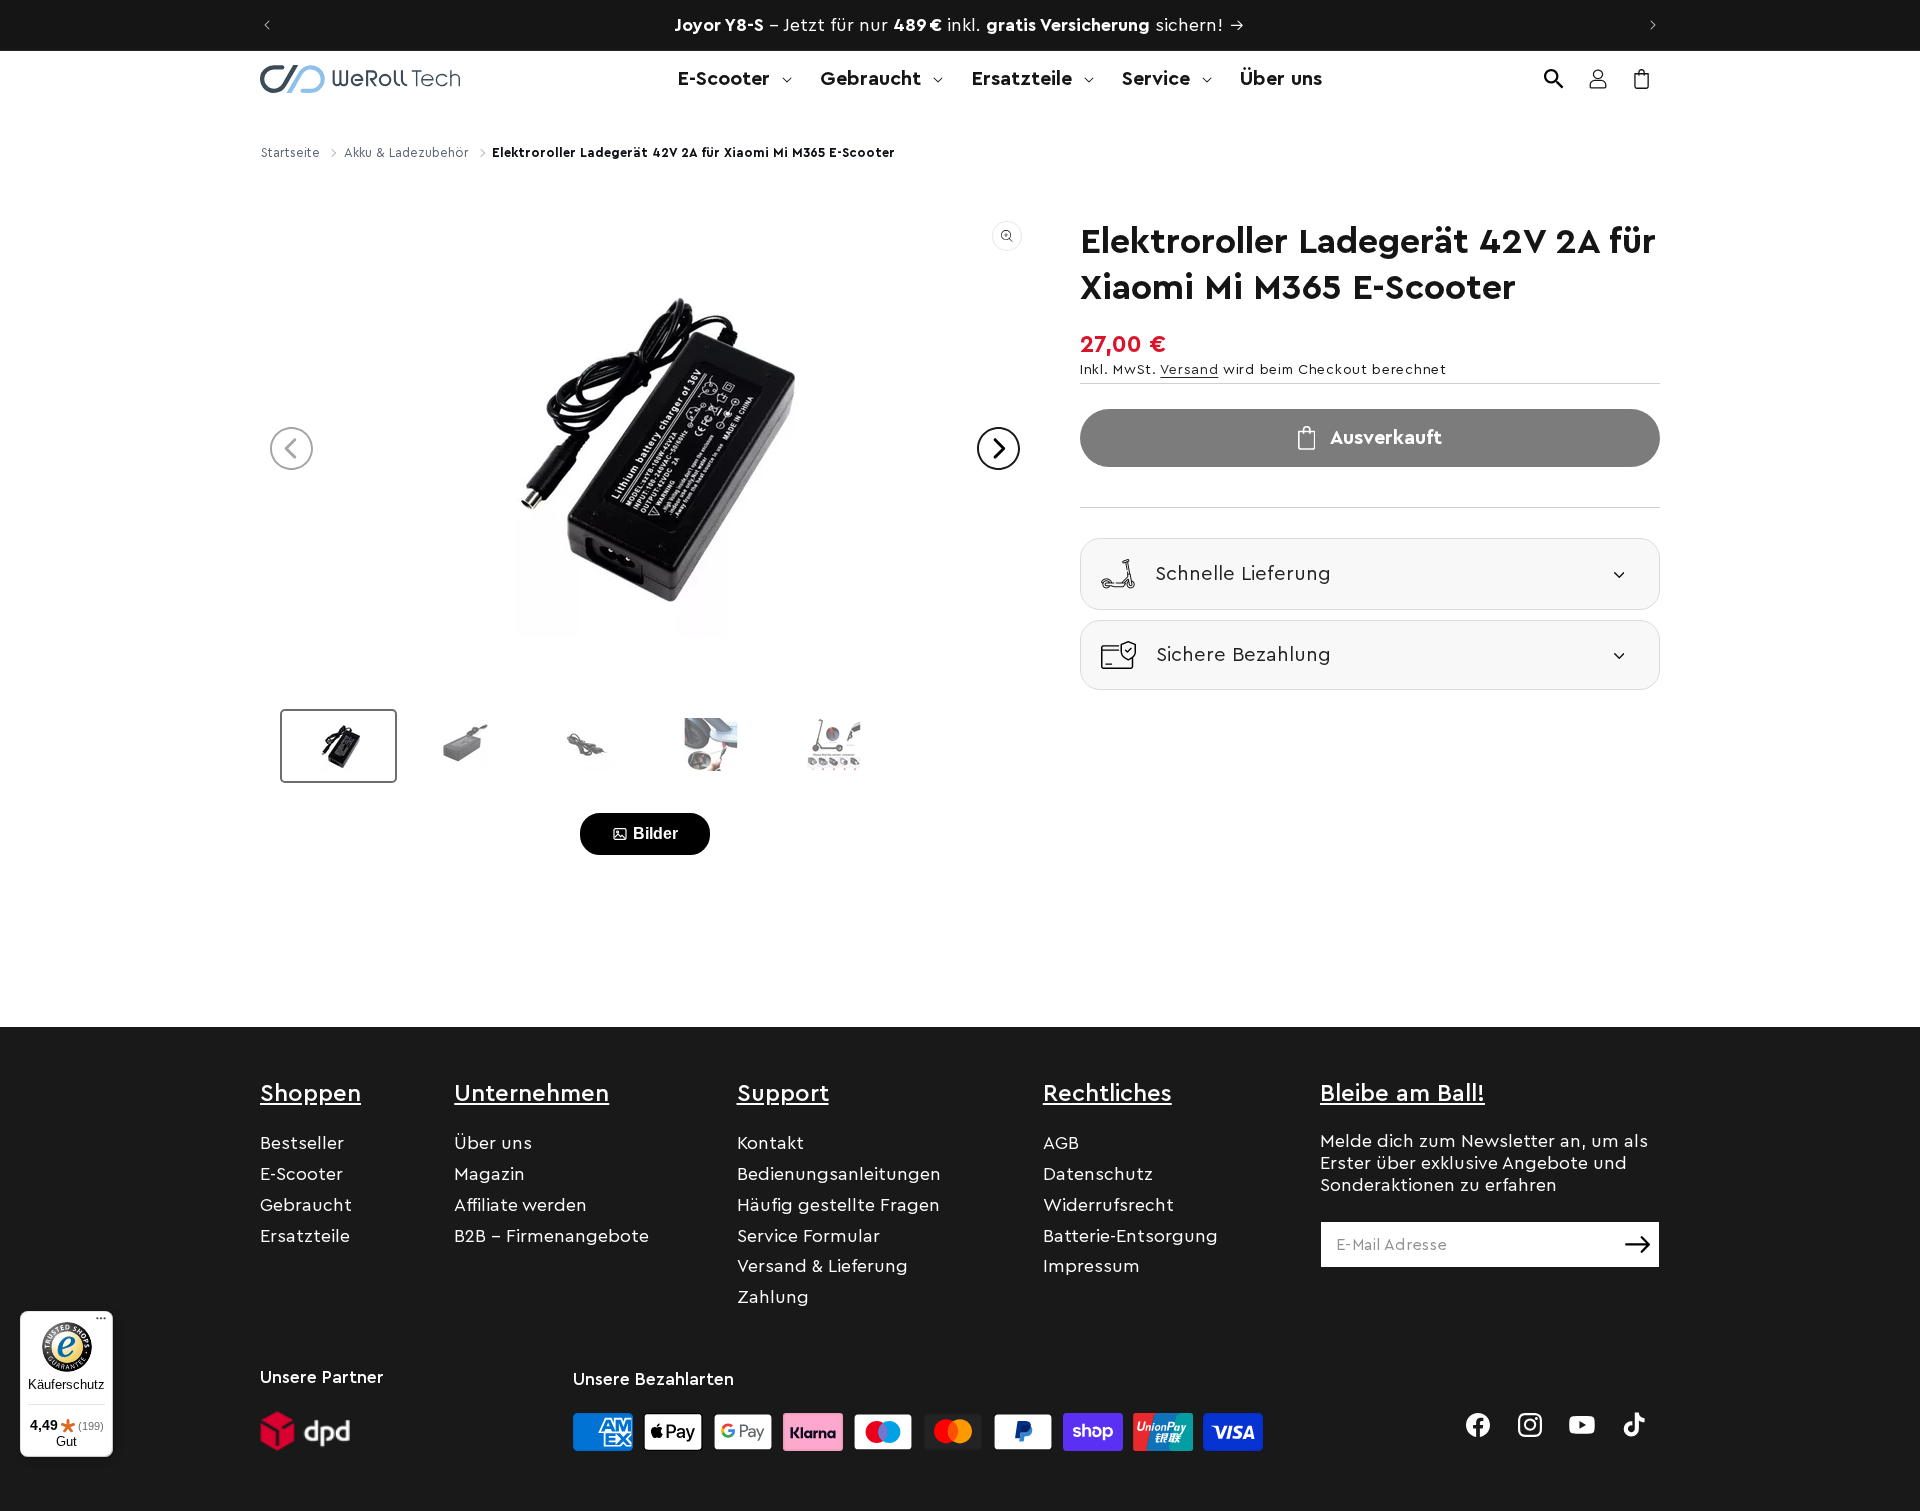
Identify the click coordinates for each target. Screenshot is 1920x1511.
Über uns (493, 1143)
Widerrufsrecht (1108, 1205)
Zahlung (773, 1297)
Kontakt (770, 1143)
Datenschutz (1098, 1174)
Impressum (1091, 1266)
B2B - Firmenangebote (551, 1236)
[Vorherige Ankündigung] (267, 25)
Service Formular (808, 1236)
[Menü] (101, 1323)
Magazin (489, 1174)
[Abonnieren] (1637, 1244)
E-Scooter (301, 1174)
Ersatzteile (305, 1236)
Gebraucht (306, 1205)
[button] (728, 79)
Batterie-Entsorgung (1130, 1236)
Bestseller (302, 1143)
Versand (1189, 370)
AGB (1061, 1143)
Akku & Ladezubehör (406, 152)
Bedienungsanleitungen (839, 1174)
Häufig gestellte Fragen (838, 1205)
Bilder (655, 833)
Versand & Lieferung (822, 1266)
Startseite (290, 152)
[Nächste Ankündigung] (1653, 25)
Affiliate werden (520, 1205)
